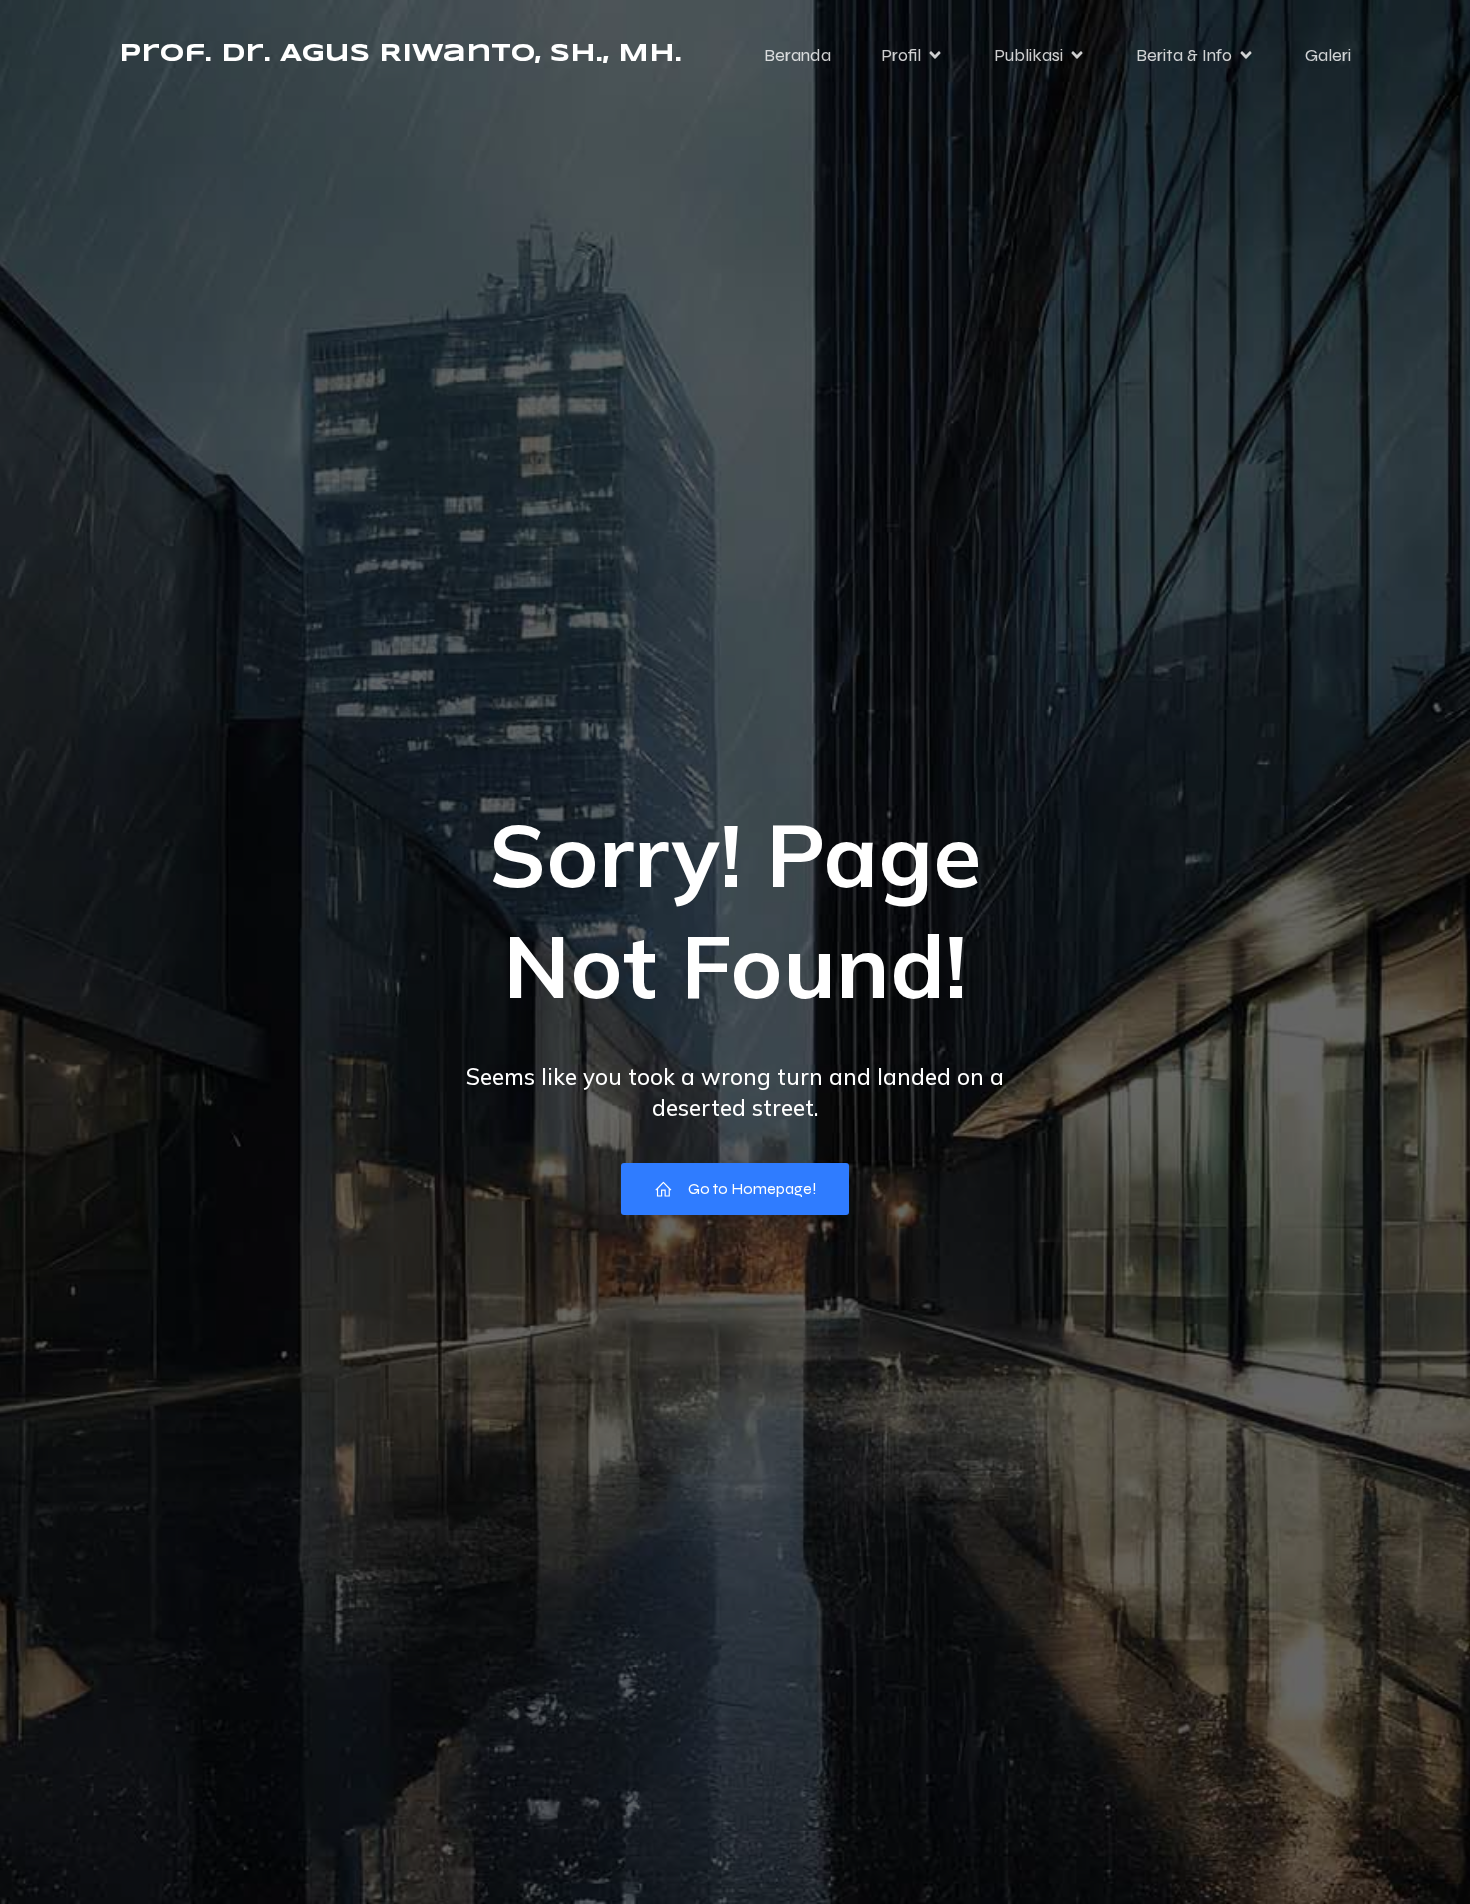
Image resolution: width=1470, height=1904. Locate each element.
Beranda (797, 55)
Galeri (1328, 55)
